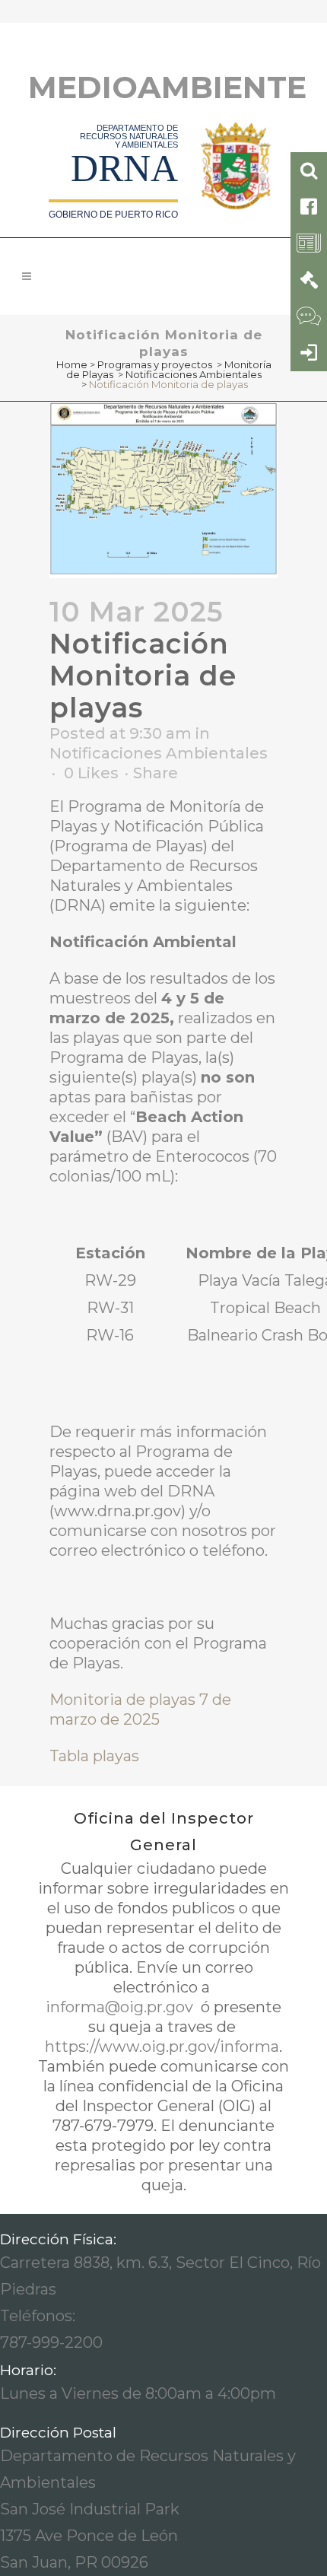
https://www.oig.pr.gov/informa (162, 2046)
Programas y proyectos (155, 364)
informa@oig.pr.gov (121, 2007)
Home (72, 364)
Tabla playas (94, 1756)
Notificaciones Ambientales (194, 374)
